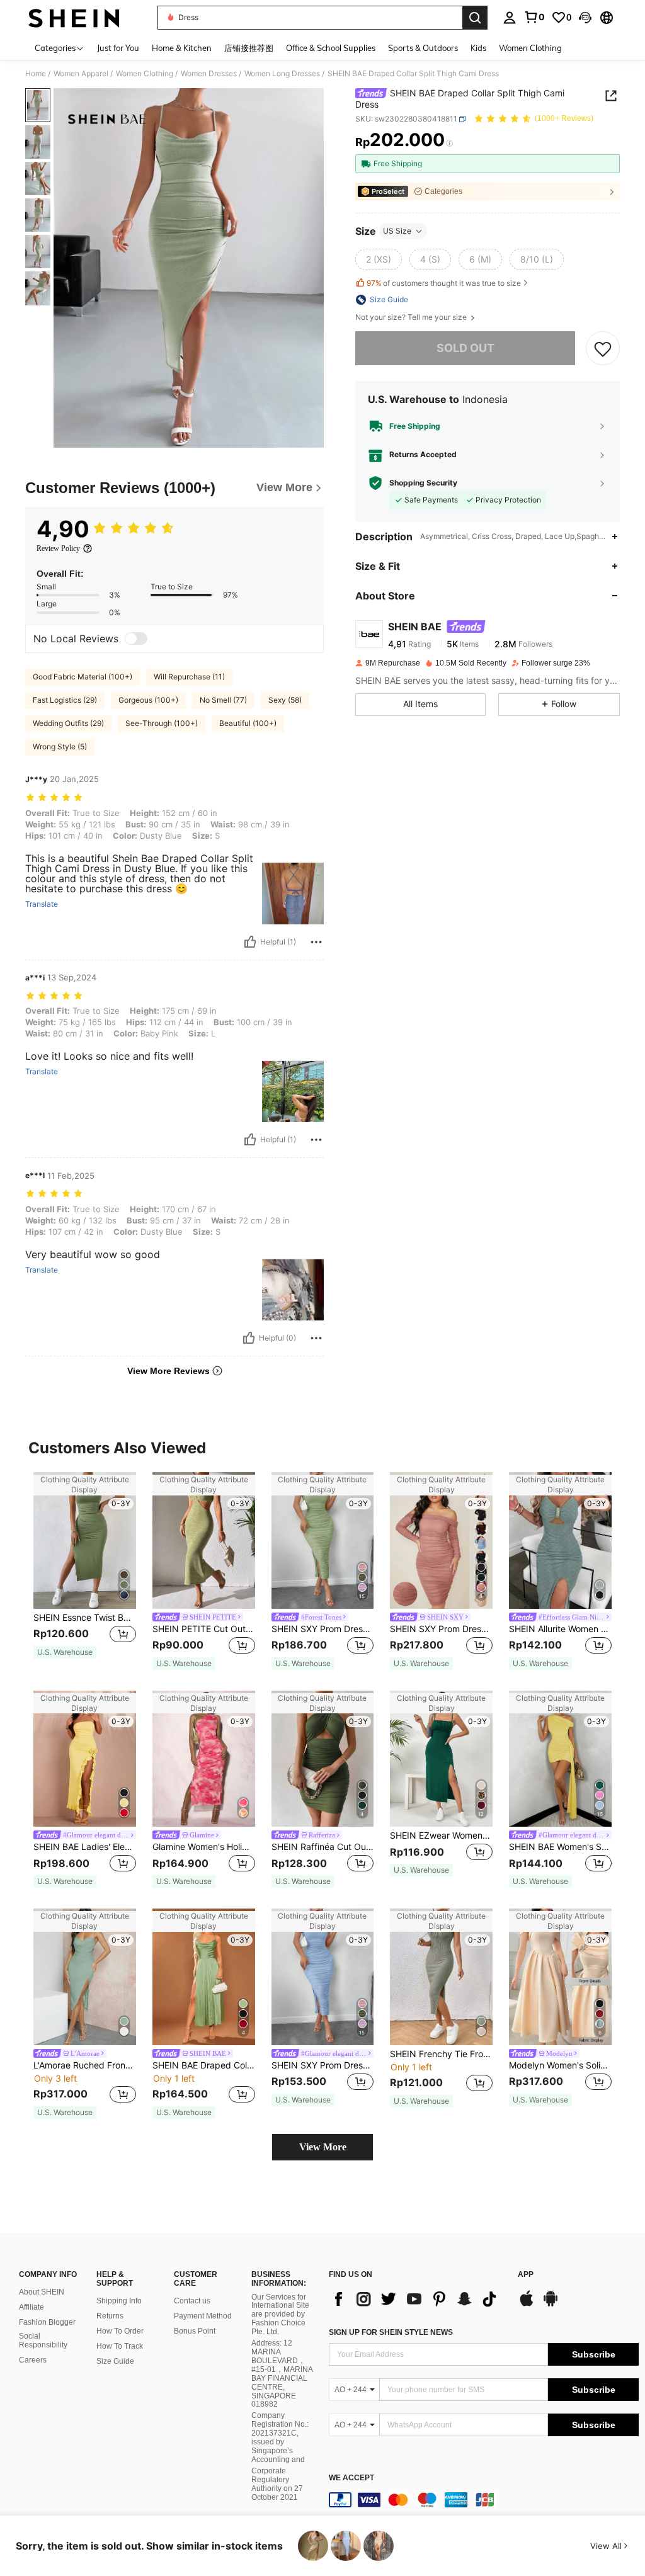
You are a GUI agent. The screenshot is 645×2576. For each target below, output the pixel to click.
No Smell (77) (223, 700)
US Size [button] (397, 231)
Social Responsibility (43, 2341)
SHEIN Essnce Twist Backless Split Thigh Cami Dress (85, 1618)
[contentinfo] (484, 2500)
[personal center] (510, 18)
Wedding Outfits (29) (68, 723)
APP (526, 2275)
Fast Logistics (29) (65, 700)
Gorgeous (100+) (148, 700)
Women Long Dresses (282, 74)
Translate (42, 904)
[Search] (475, 18)
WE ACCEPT (351, 2478)
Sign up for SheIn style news (391, 2332)
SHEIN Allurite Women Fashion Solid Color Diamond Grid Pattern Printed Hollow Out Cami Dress (560, 1629)
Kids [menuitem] (478, 48)
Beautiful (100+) (248, 723)
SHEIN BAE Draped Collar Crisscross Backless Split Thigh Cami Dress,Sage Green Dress (204, 2065)
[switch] (136, 638)
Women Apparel (81, 74)
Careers (33, 2360)
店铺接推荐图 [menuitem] (249, 48)
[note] (65, 1652)
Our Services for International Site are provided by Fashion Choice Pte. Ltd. (280, 2315)
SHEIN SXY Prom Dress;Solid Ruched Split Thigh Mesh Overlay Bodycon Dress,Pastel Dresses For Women (323, 2065)
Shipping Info (119, 2301)
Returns (110, 2316)
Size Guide (115, 2361)
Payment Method (203, 2316)
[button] (585, 18)
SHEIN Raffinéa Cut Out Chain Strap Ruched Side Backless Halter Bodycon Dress (323, 1847)
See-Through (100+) (162, 723)
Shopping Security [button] (423, 483)
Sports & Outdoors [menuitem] (423, 48)
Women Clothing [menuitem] (530, 48)
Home (36, 74)
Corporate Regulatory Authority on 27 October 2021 (277, 2484)
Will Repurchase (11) (189, 677)
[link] (534, 17)
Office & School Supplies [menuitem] (331, 48)
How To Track (120, 2346)
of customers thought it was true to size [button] (444, 283)
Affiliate (31, 2307)
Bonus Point (195, 2331)
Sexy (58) (285, 700)
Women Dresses (209, 74)
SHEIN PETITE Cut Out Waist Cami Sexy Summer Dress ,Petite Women (204, 1629)
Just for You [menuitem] (118, 48)
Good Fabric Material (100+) (83, 677)
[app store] (527, 2305)
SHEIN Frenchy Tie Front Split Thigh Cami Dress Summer (441, 2054)
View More (323, 2147)
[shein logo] (74, 18)
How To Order (120, 2331)
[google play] (551, 2305)
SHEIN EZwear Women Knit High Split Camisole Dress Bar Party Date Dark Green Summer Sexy (441, 1836)
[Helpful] (250, 942)
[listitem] (85, 1571)
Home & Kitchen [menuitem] (182, 48)
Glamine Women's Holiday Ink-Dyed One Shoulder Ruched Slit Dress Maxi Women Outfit (204, 1847)
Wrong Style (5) (60, 746)
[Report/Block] (316, 942)
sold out (465, 348)
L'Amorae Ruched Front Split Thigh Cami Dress (85, 2065)
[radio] (379, 259)
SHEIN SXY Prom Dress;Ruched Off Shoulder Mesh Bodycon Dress (441, 1629)
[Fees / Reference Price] (449, 143)
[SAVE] (603, 348)
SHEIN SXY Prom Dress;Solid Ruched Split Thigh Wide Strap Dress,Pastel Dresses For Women (323, 1629)
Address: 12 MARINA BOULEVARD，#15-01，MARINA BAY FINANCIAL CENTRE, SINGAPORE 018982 (282, 2374)
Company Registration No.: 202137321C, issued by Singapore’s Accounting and (280, 2437)
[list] (417, 2299)
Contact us (192, 2301)
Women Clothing (145, 74)
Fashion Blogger (47, 2322)
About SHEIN (42, 2292)
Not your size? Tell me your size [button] (412, 317)
